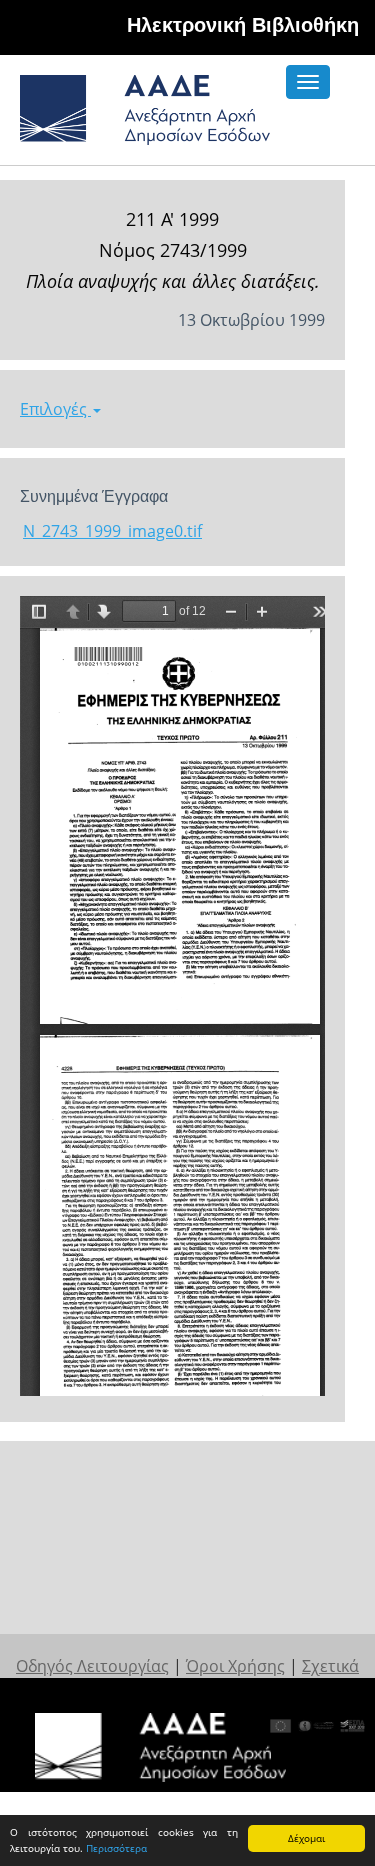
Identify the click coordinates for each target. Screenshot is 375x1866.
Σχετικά (330, 1666)
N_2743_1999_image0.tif (112, 531)
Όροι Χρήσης (235, 1666)
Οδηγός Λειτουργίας (92, 1666)
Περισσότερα (116, 1848)
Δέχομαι (306, 1838)
